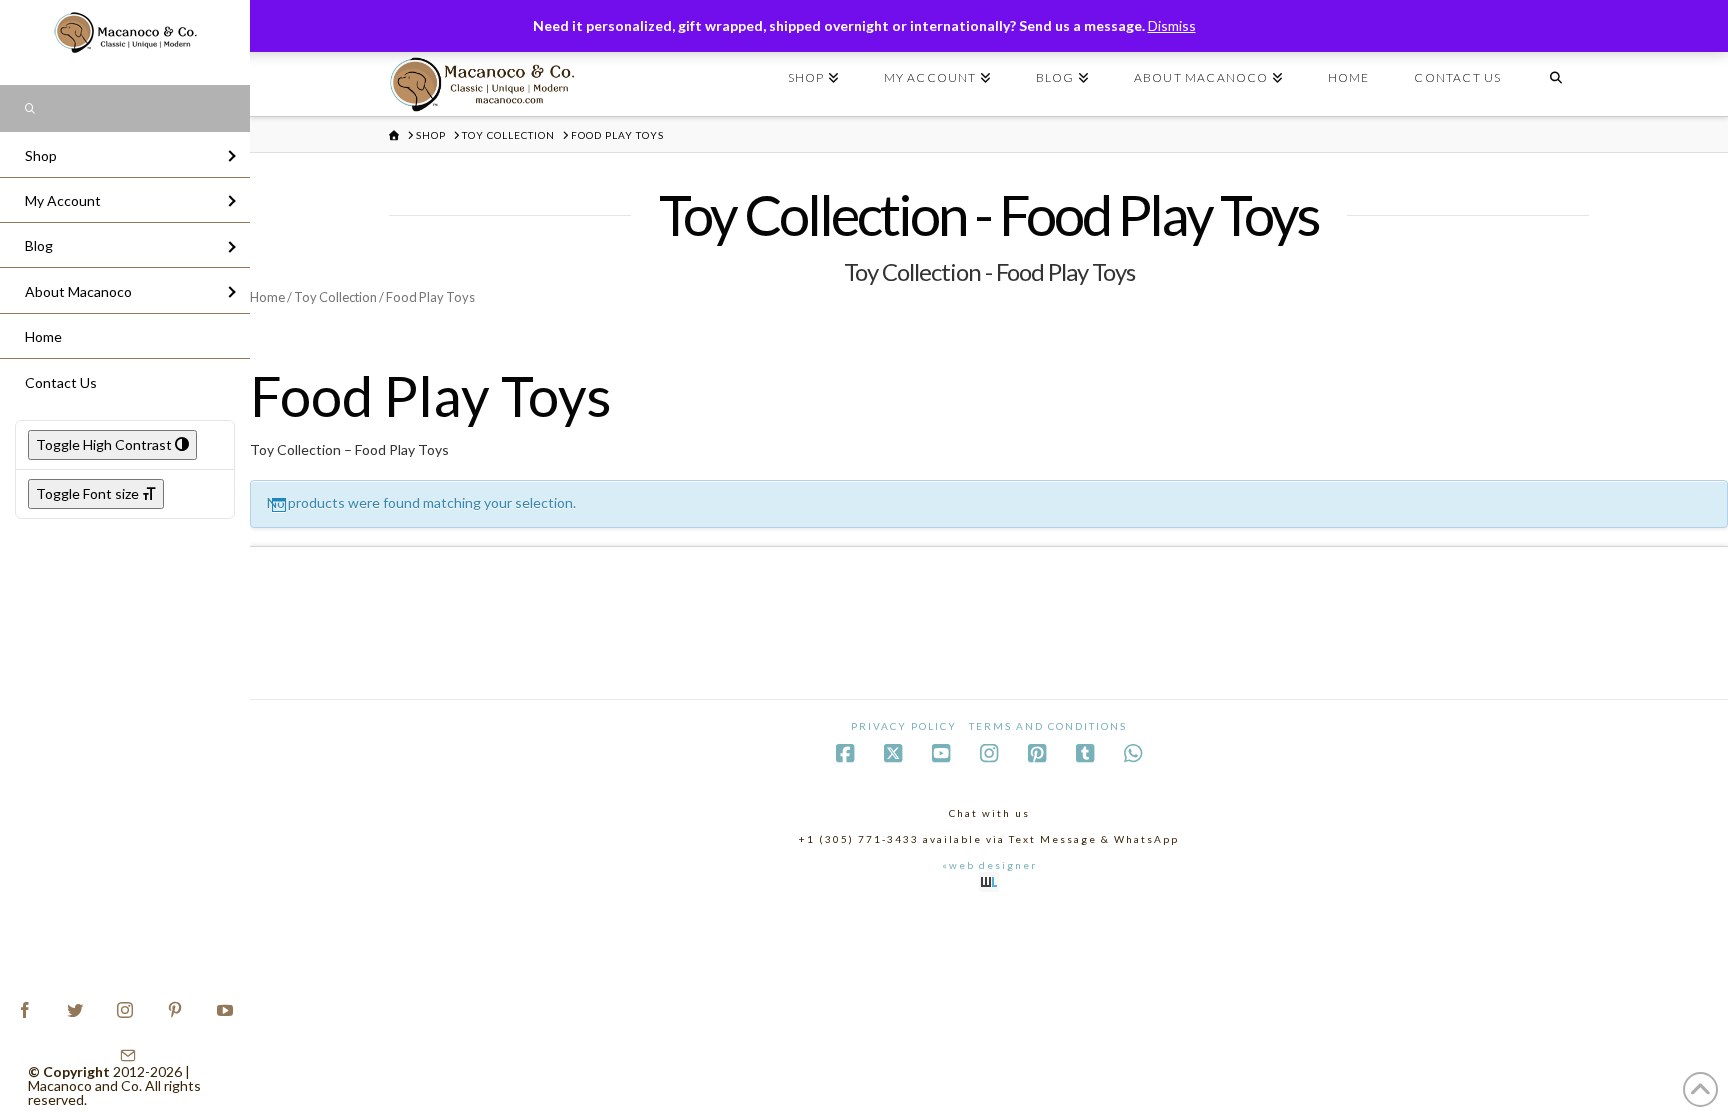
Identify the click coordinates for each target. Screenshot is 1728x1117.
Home (267, 297)
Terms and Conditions (1048, 726)
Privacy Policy (904, 726)
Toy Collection (335, 297)
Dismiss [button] (1172, 25)
